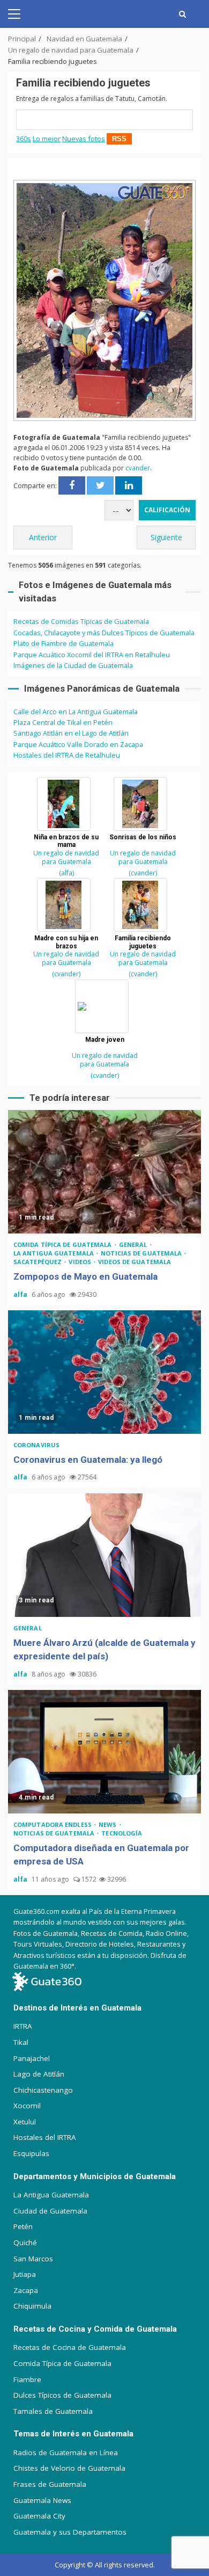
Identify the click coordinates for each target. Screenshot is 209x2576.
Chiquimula (32, 2306)
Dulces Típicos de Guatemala (62, 2395)
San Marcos (33, 2259)
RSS (119, 139)
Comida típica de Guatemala (64, 1245)
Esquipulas (31, 2153)
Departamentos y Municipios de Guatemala (95, 2176)
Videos (81, 1262)
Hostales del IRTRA (45, 2137)
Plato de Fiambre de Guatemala (64, 643)
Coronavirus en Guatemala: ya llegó (104, 1372)
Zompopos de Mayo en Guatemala (104, 1172)
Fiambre (27, 2379)
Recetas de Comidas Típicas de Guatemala (81, 621)
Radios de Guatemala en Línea (66, 2452)
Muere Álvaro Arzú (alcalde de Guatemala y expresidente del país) (104, 1555)
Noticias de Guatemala (142, 1253)
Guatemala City (39, 2516)
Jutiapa (25, 2274)
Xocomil (27, 2106)
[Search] (182, 14)
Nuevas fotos (84, 139)
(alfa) (66, 873)
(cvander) (143, 873)
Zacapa (26, 2290)
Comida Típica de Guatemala (62, 2363)
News (109, 1824)
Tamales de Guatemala (53, 2411)
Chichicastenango (43, 2090)
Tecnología (122, 1833)
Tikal (21, 2042)
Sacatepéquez (38, 1262)
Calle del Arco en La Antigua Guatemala (76, 712)
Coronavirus (36, 1445)
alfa (21, 1294)
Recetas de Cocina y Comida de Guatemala (95, 2329)
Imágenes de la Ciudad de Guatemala (73, 665)
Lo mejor (47, 139)
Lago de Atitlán (39, 2074)
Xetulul (25, 2122)
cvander (138, 468)
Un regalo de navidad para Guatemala (66, 857)
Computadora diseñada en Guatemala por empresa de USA (104, 1752)
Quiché (25, 2243)
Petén (23, 2226)
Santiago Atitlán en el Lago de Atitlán (71, 733)
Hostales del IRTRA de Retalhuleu (67, 755)
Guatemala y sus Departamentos (70, 2532)
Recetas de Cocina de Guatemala (70, 2347)
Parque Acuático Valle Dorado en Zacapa (78, 744)
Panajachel (32, 2058)
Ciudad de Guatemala (50, 2211)
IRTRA (23, 2026)
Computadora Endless (53, 1824)
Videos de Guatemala (135, 1262)
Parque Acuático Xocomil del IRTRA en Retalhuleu (92, 655)
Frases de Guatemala (50, 2484)
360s (24, 139)
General (134, 1245)
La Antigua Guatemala (54, 1253)
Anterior (43, 537)
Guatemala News (42, 2500)
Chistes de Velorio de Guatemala (69, 2468)
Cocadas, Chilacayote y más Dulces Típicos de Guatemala (104, 633)
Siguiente (166, 537)
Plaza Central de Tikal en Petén (63, 722)
